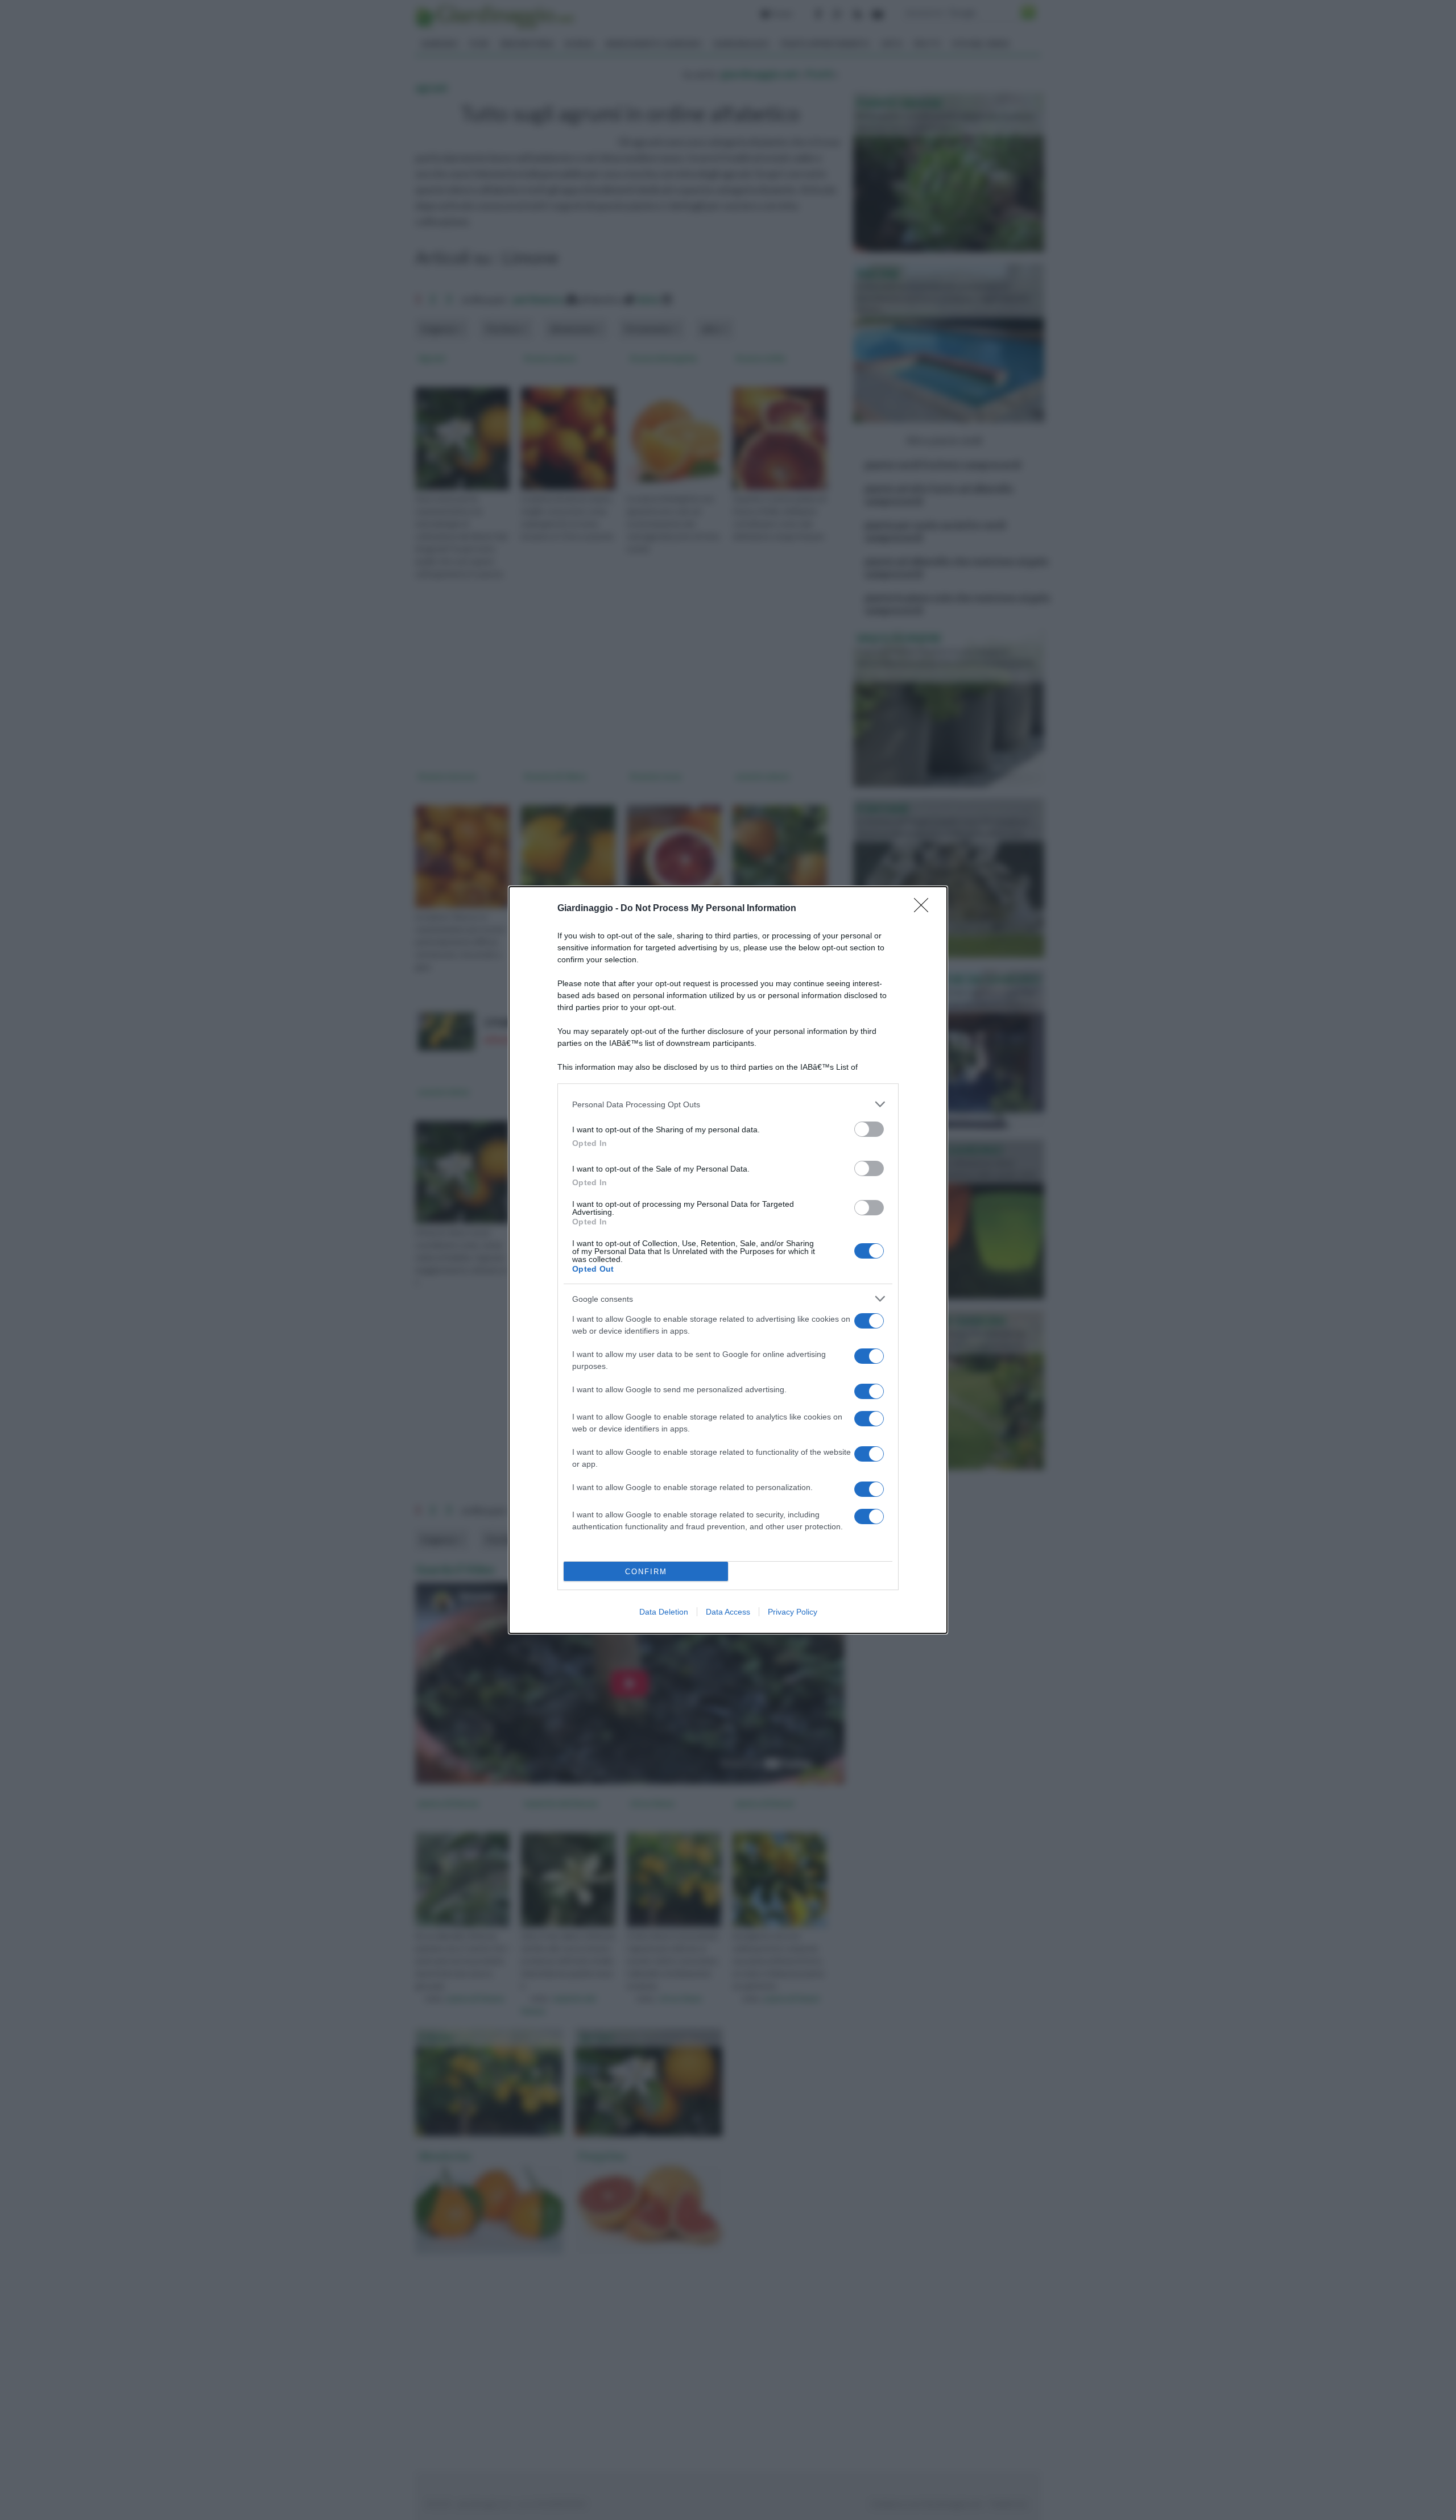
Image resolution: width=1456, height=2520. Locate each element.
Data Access (728, 1612)
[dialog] (728, 1260)
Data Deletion (664, 1612)
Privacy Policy (793, 1612)
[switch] (869, 1129)
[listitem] (728, 1104)
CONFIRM (646, 1572)
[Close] (925, 909)
